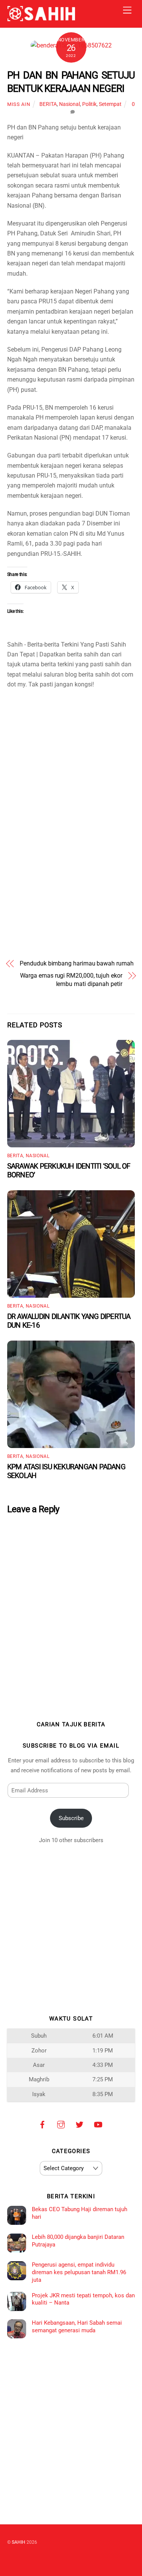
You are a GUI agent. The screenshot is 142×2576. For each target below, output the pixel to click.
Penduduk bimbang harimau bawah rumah (76, 963)
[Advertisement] (71, 744)
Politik (89, 104)
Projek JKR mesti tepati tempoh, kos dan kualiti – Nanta (83, 2299)
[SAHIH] (41, 18)
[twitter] (80, 2124)
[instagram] (61, 2124)
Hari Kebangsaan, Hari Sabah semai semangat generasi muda (77, 2327)
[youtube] (98, 2124)
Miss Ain (19, 104)
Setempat (110, 104)
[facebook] (42, 2124)
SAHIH (19, 2542)
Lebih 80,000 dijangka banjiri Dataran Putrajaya (78, 2241)
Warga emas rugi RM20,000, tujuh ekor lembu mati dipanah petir (71, 980)
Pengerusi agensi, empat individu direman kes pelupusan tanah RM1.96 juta (79, 2272)
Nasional (69, 104)
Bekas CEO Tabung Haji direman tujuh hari (80, 2213)
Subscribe (71, 1818)
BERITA (48, 104)
